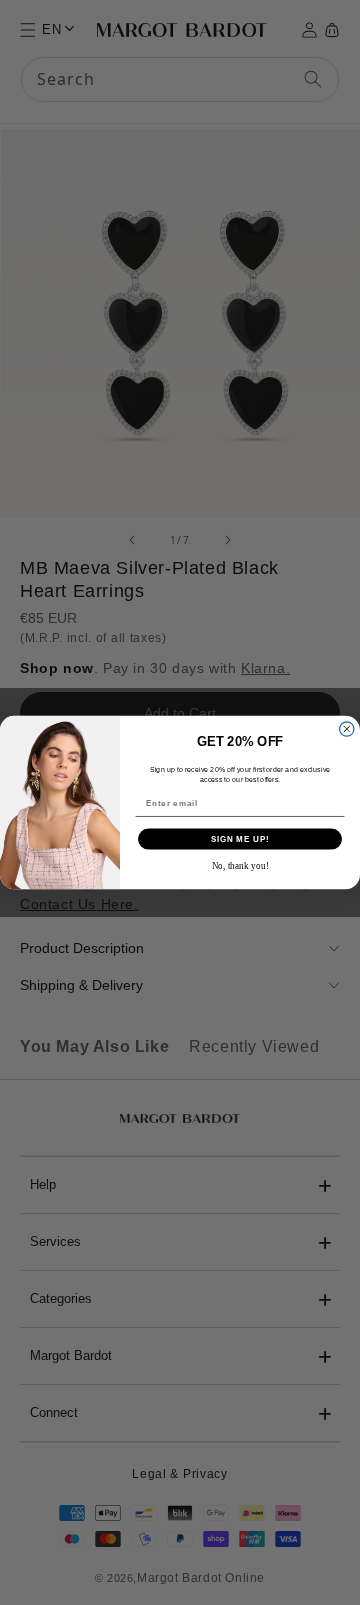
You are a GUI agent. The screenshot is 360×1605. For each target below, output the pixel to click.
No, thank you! (240, 866)
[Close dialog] (347, 729)
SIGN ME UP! (240, 839)
